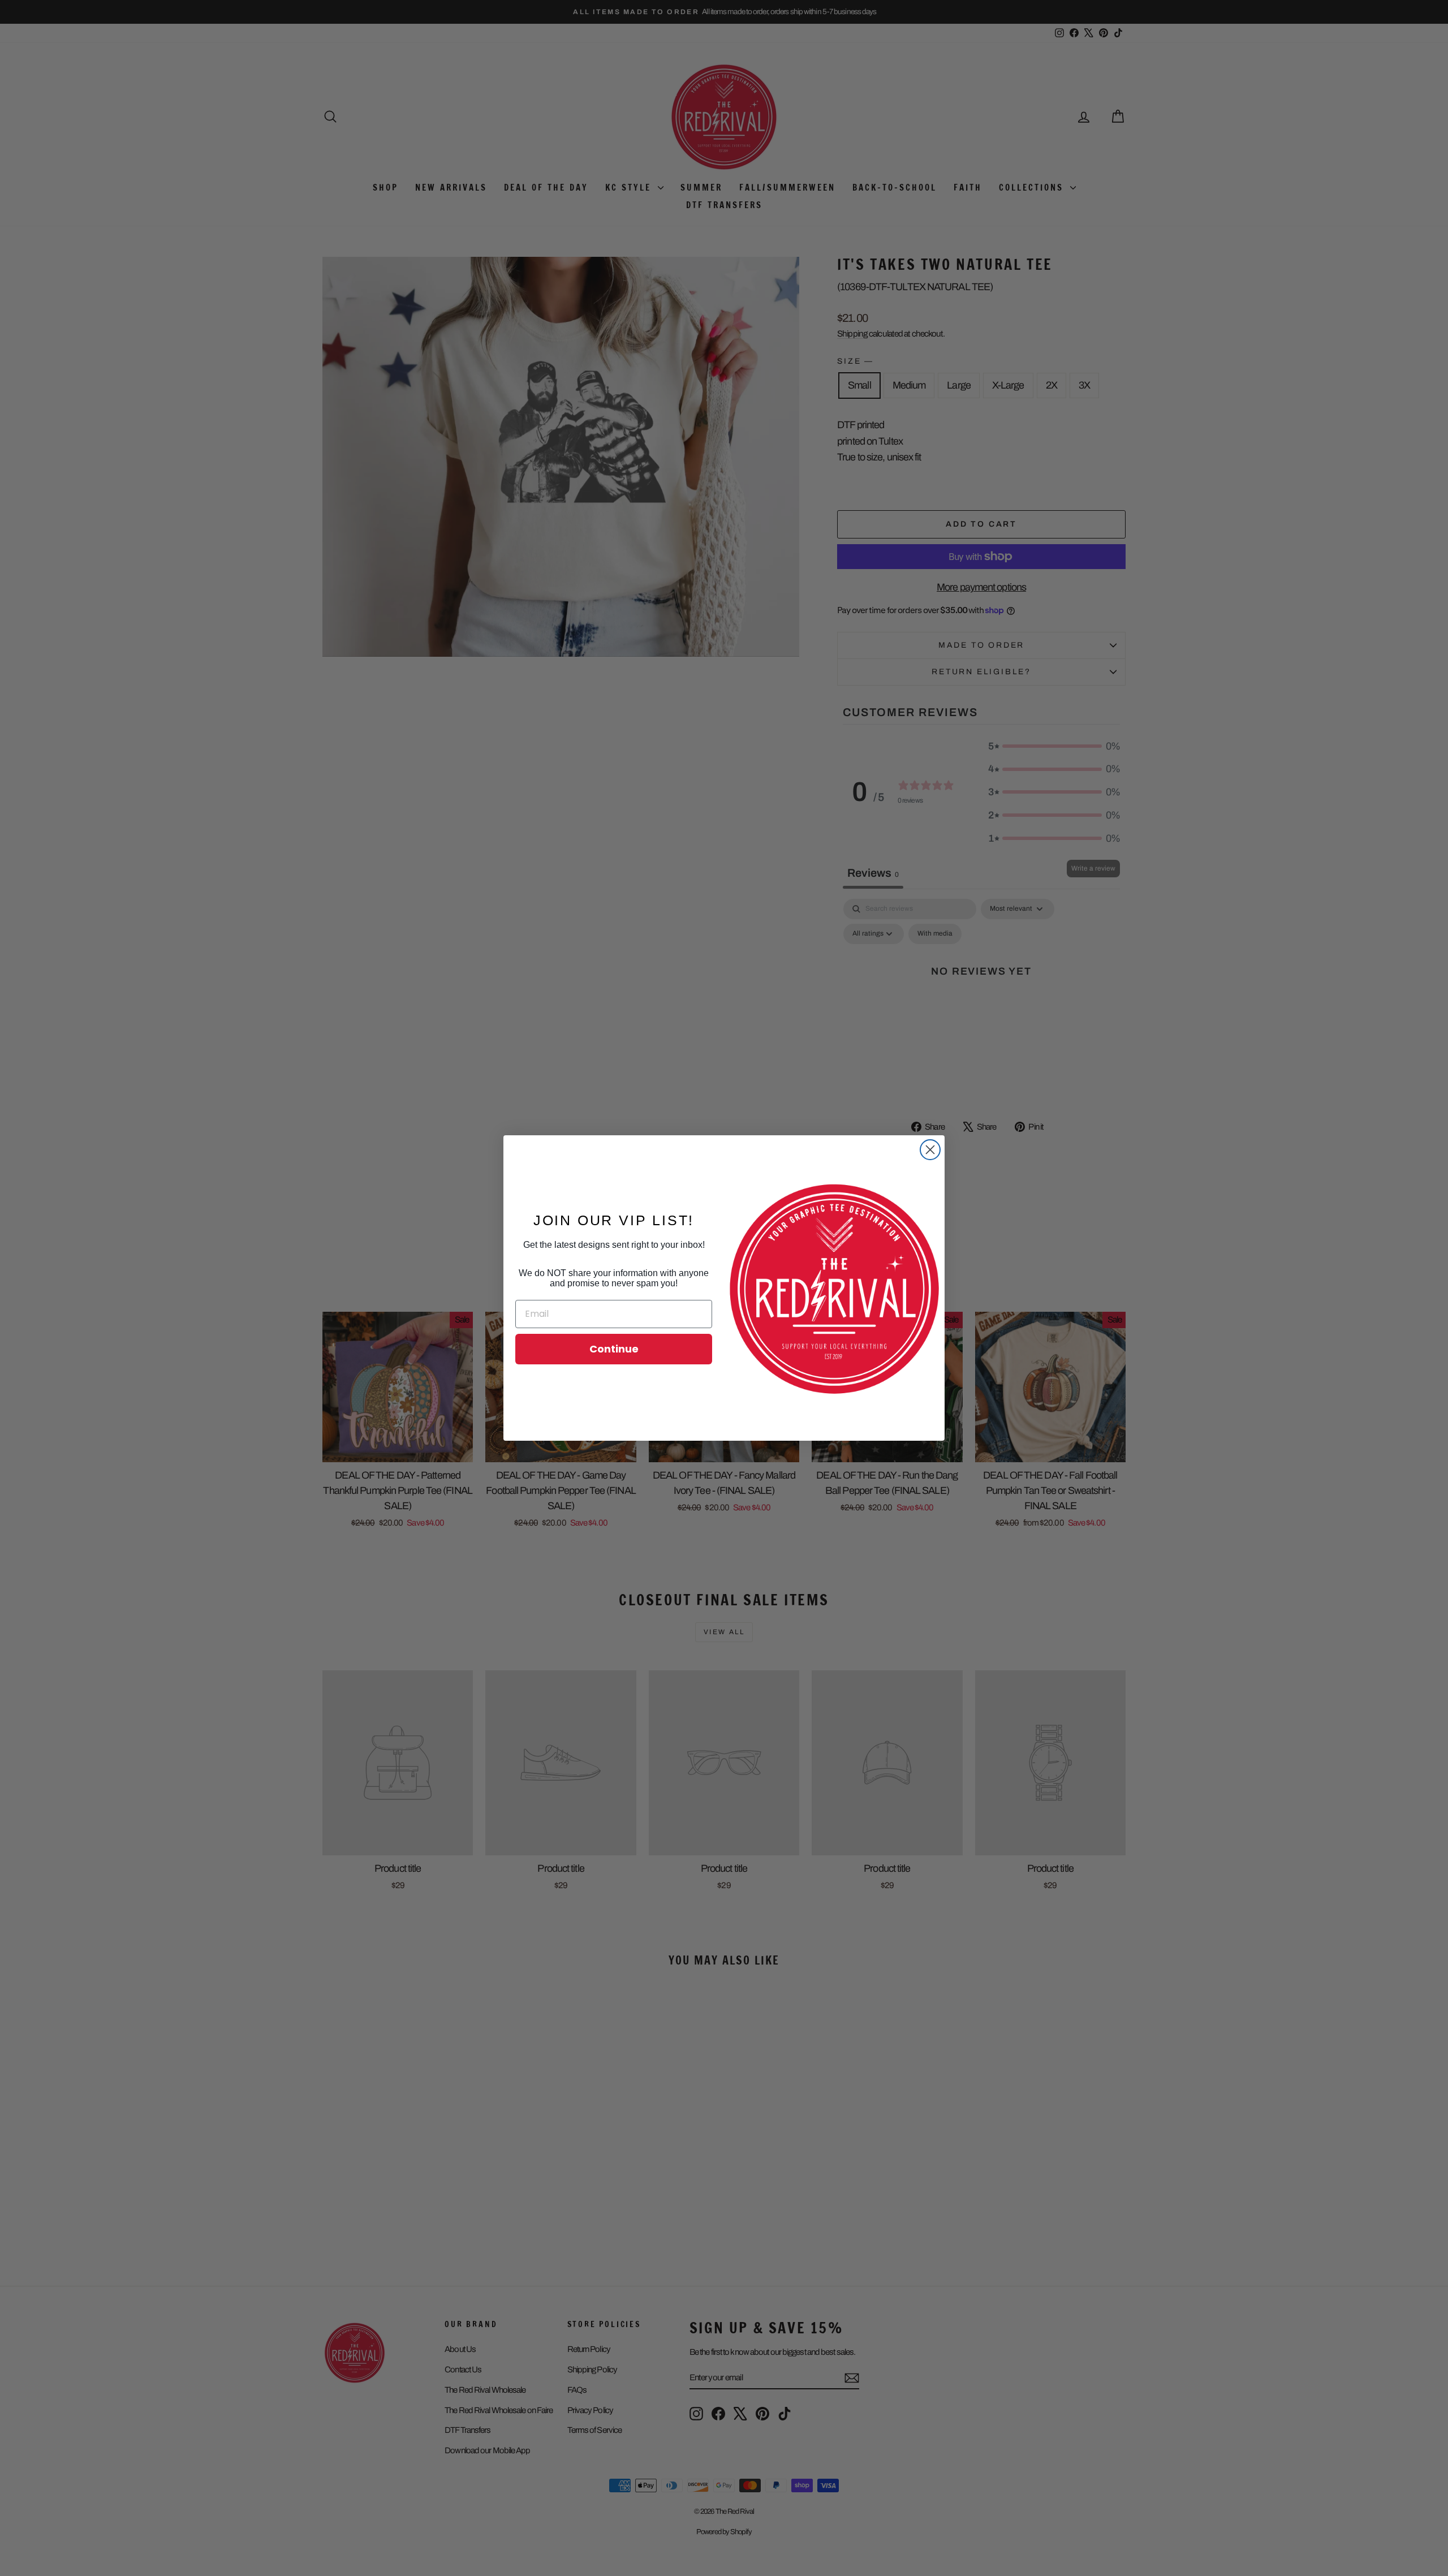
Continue (614, 1349)
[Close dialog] (930, 1150)
